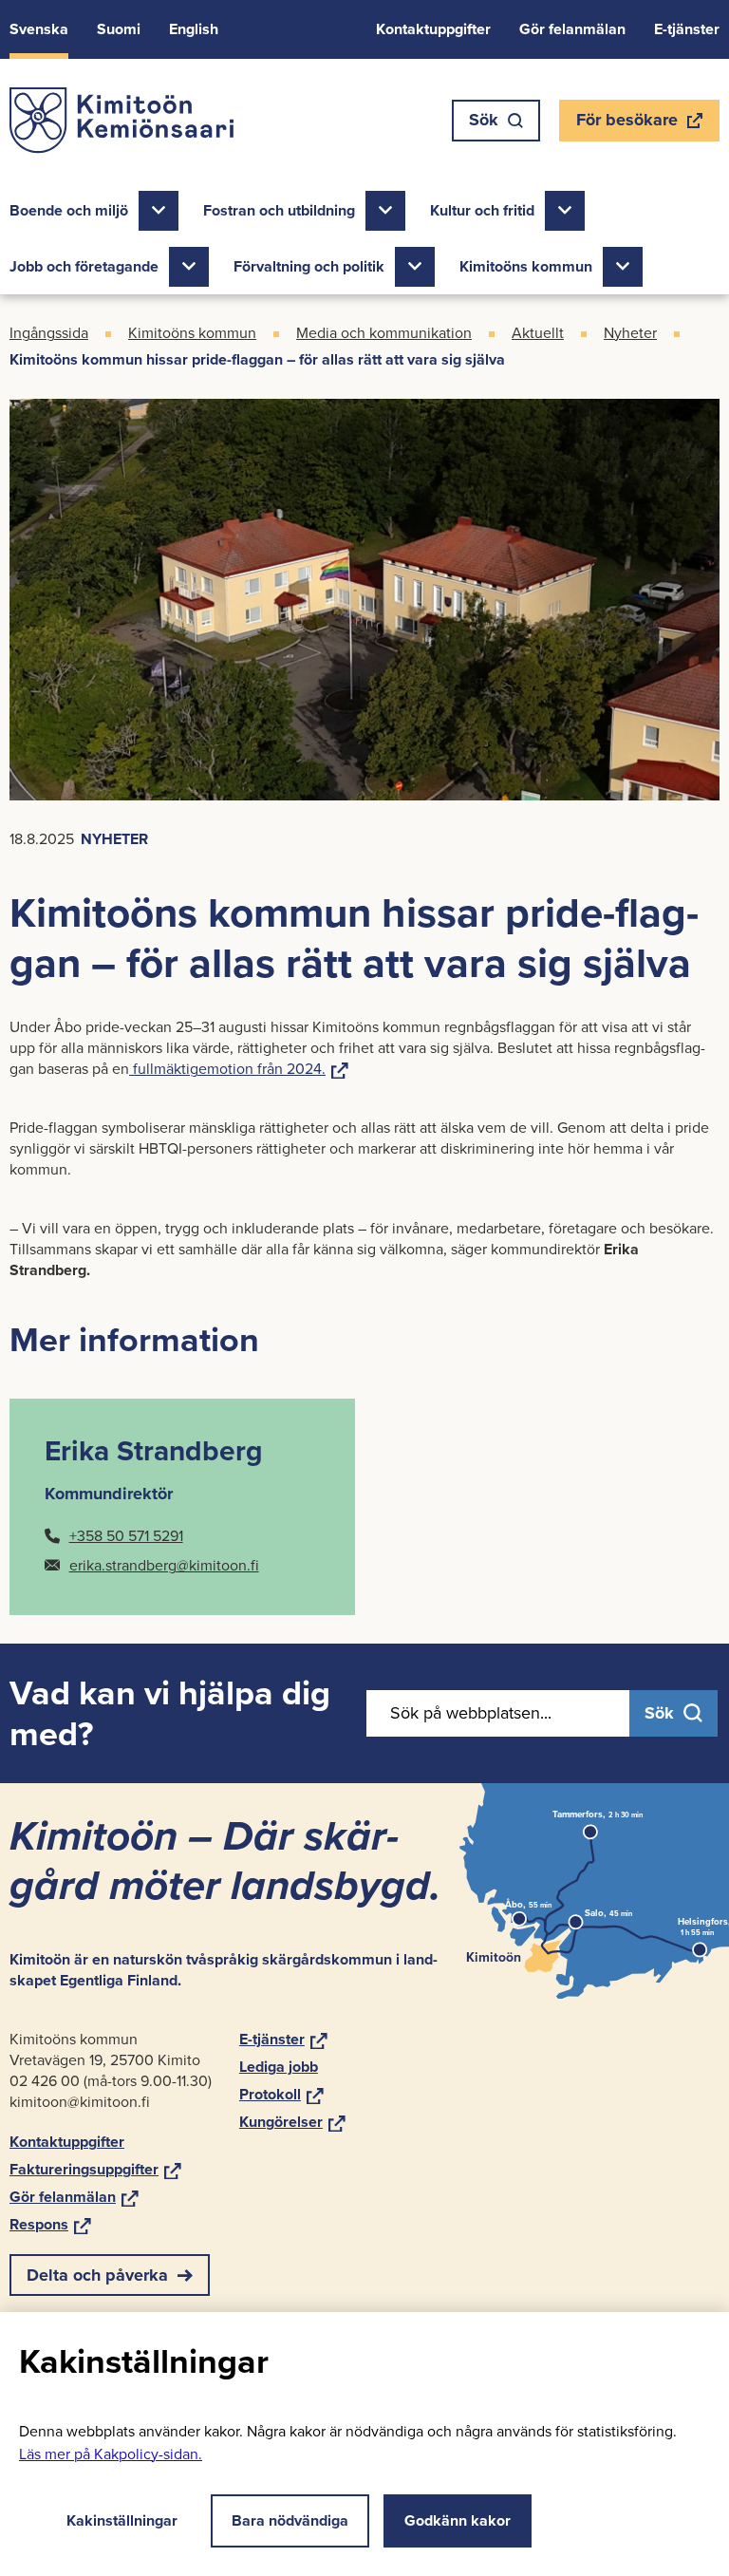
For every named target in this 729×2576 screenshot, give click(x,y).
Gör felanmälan (572, 29)
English (194, 29)
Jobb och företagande (84, 266)
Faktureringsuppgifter (95, 2169)
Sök (484, 120)
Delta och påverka (97, 2275)
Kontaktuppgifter (433, 29)
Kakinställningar (122, 2520)
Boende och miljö (69, 210)
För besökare (626, 124)
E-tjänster (687, 29)
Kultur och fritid (482, 210)
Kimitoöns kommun (526, 266)
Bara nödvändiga (290, 2520)
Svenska (39, 29)
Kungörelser (292, 2122)
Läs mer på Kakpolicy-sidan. (111, 2454)
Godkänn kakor (458, 2520)
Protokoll (281, 2094)
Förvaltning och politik (309, 266)
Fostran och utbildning (279, 210)
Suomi (119, 29)
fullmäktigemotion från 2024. (239, 1069)
